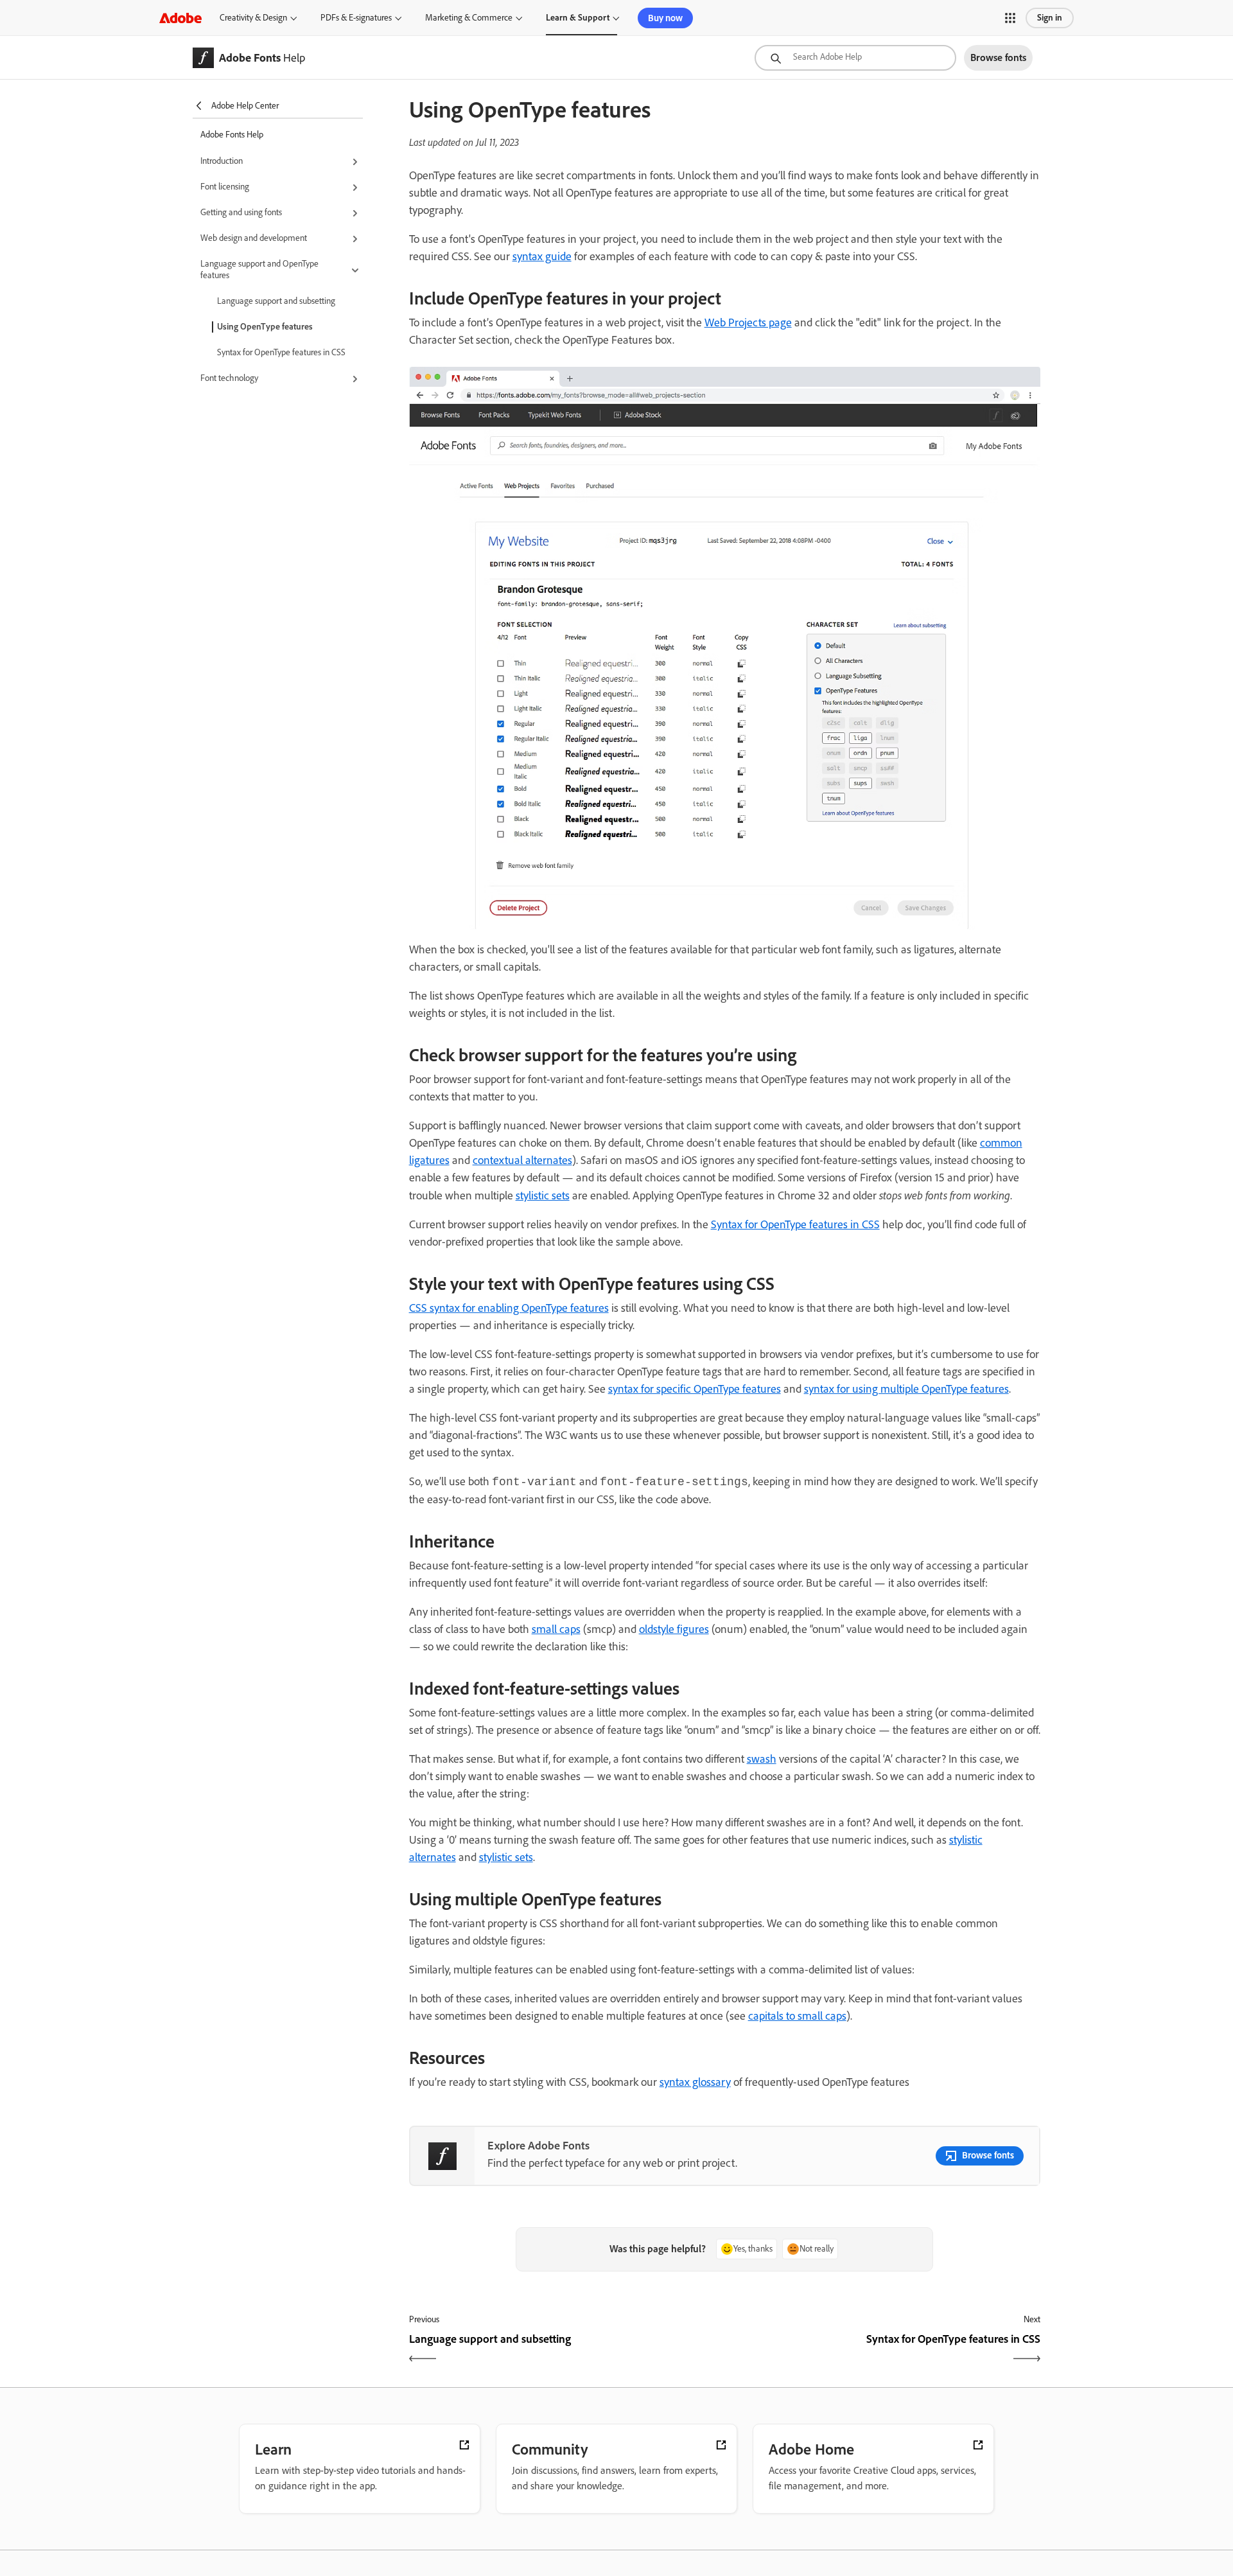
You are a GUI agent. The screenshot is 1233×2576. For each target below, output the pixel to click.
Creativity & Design (253, 18)
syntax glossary (695, 2082)
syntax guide (542, 256)
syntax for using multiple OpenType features (906, 1389)
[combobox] (855, 58)
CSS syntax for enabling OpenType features (509, 1308)
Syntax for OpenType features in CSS (281, 352)
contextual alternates (522, 1160)
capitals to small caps (797, 2016)
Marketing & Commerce (469, 18)
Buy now (665, 18)
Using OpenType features (265, 327)
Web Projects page (748, 322)
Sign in (1050, 18)
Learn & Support (578, 18)
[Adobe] (180, 18)
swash (762, 1759)
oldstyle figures (674, 1629)
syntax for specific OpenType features (695, 1389)
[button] (1010, 18)
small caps (556, 1629)
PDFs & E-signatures (356, 18)
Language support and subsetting (276, 301)
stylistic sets (543, 1195)
